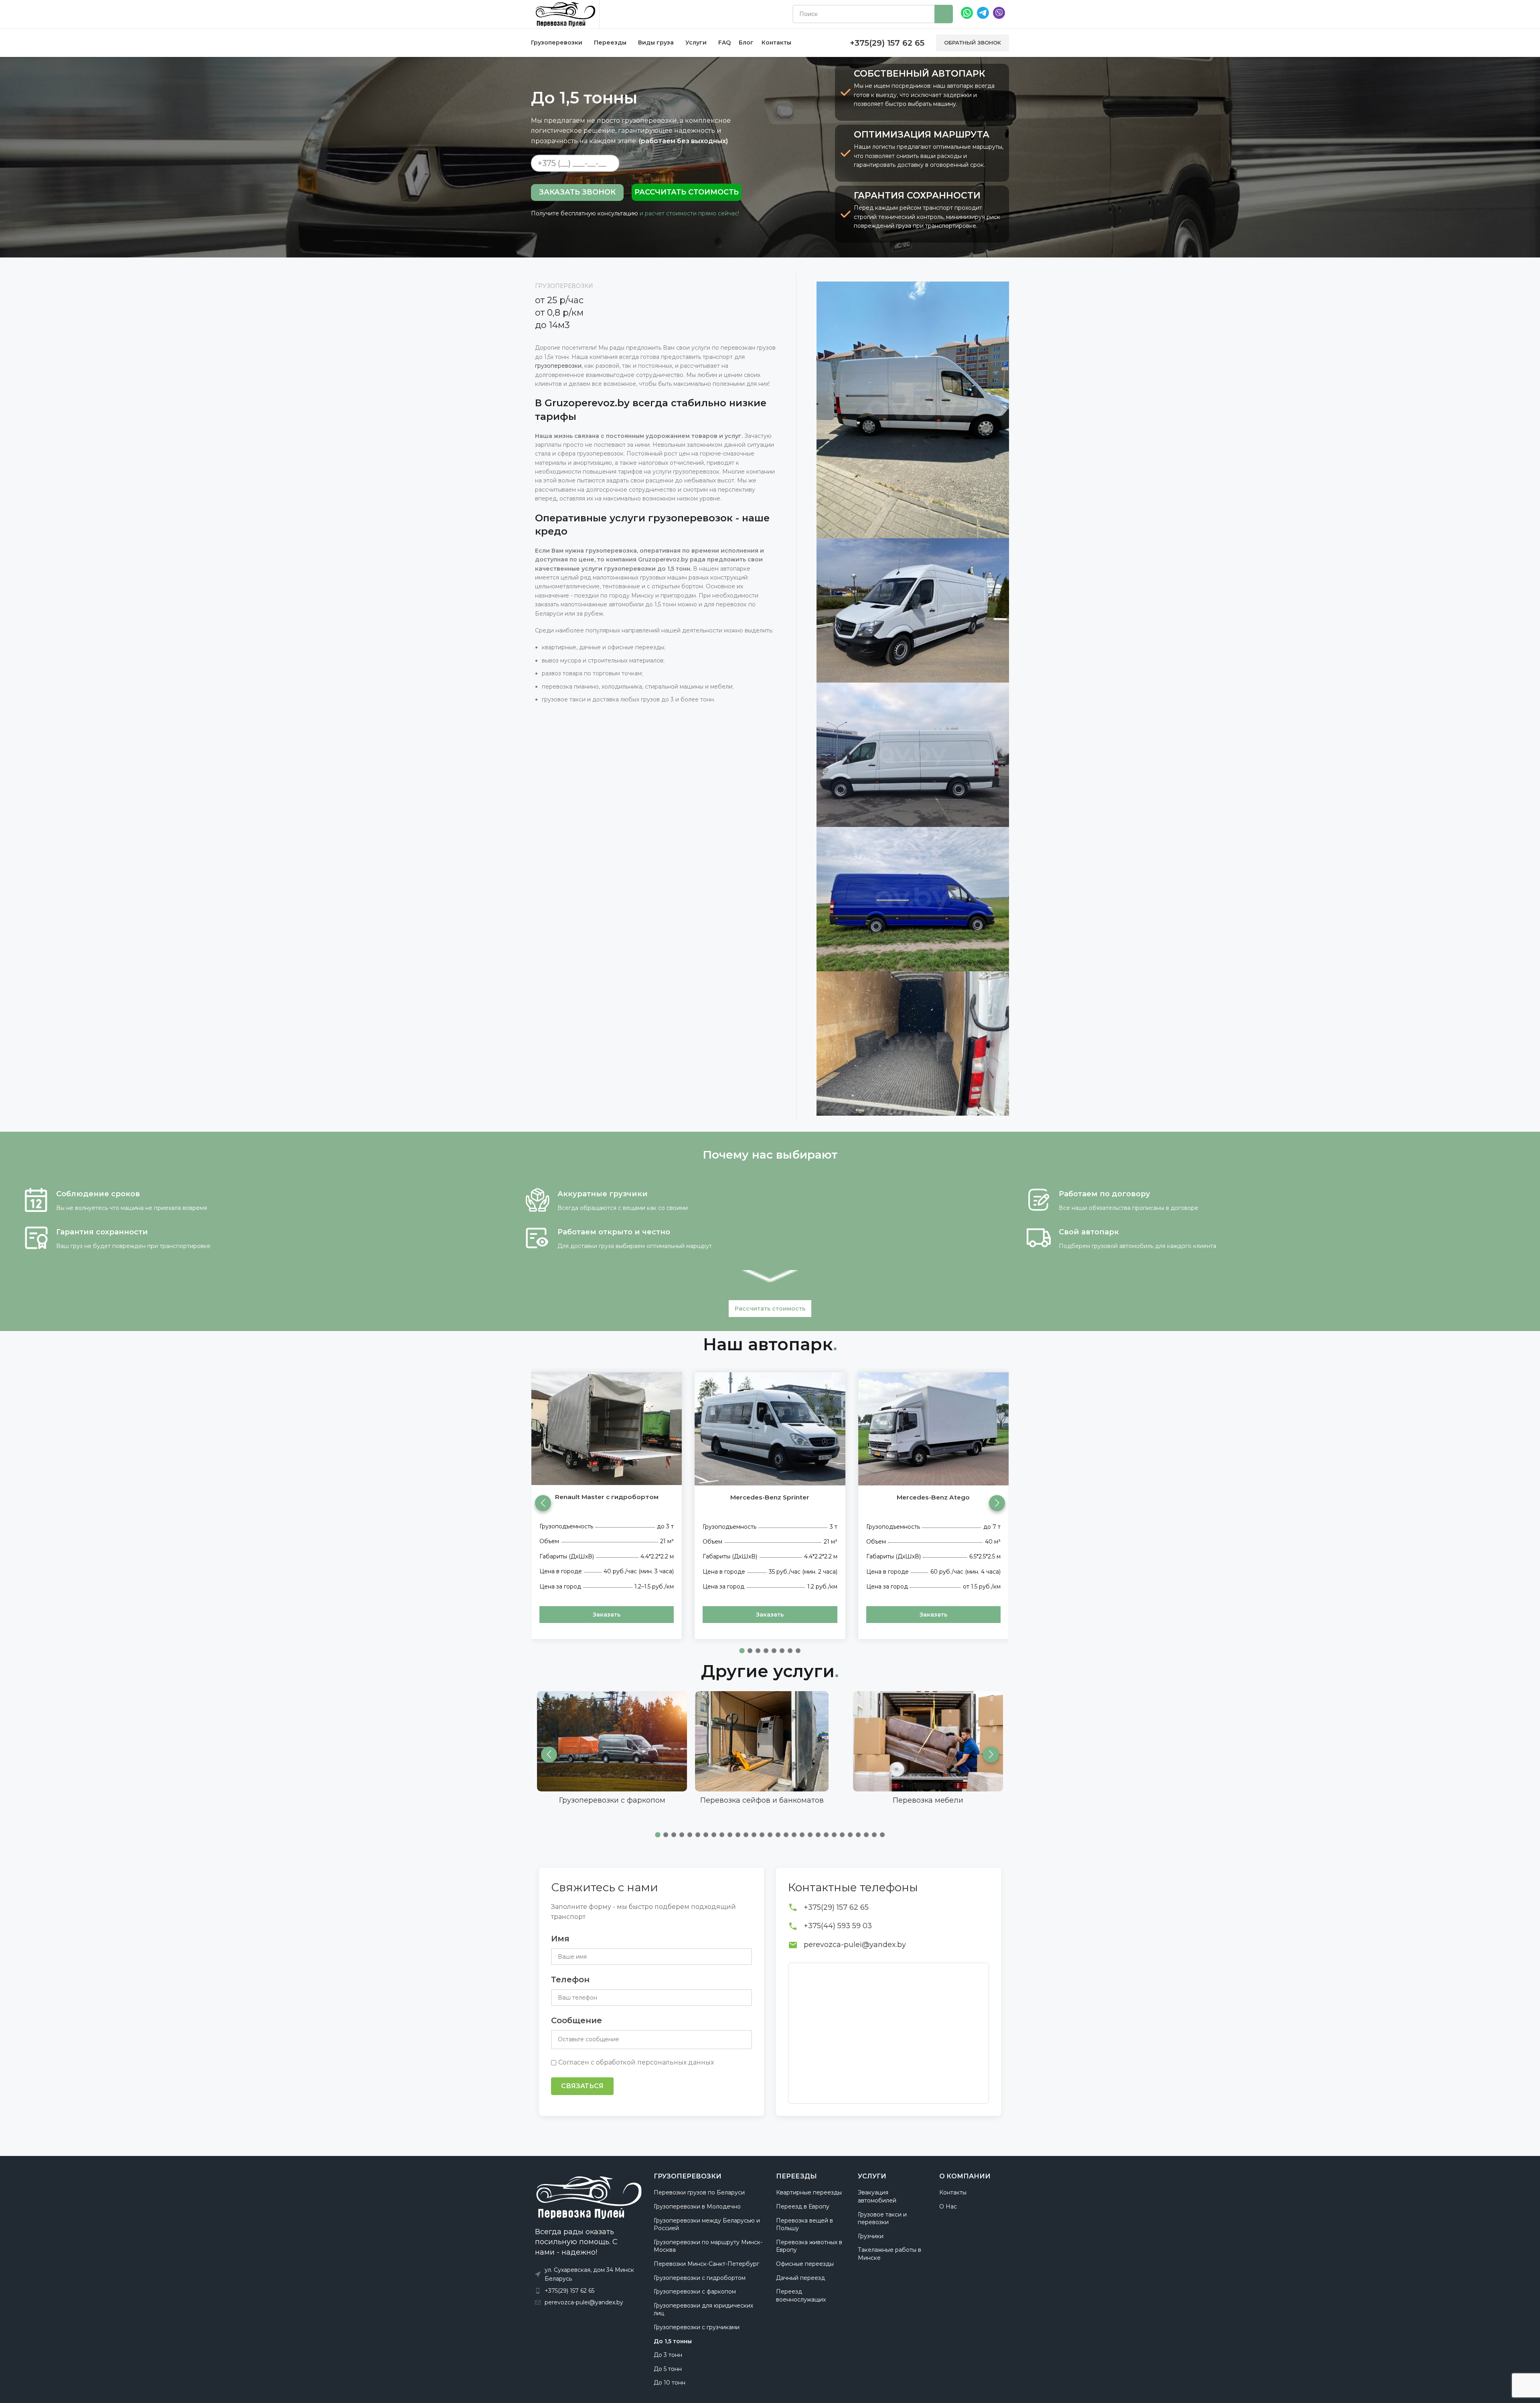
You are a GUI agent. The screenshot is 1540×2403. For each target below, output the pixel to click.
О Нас (948, 2206)
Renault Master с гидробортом (607, 1497)
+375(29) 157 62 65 (836, 1907)
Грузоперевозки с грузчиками (697, 2327)
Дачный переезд (800, 2278)
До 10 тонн (670, 2383)
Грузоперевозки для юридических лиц (703, 2310)
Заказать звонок (577, 192)
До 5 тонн (668, 2369)
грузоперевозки (558, 366)
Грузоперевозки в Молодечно (697, 2206)
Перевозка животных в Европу (809, 2246)
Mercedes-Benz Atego (933, 1497)
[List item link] (588, 2291)
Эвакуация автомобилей (877, 2196)
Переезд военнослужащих (801, 2296)
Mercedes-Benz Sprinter (770, 1497)
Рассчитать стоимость (687, 192)
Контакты (953, 2192)
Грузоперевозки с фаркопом (695, 2292)
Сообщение (576, 2020)
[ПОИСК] (944, 14)
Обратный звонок (973, 43)
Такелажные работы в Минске (890, 2254)
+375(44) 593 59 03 (838, 1926)
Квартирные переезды (809, 2192)
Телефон (570, 1980)
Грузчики (871, 2236)
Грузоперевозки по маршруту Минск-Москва (708, 2246)
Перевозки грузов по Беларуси (699, 2192)
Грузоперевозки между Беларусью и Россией (707, 2225)
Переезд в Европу (803, 2206)
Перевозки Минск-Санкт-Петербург (706, 2264)
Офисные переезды (805, 2264)
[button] (997, 1503)
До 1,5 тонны (673, 2341)
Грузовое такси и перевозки (882, 2219)
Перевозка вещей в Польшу (804, 2225)
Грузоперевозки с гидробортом (700, 2278)
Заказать (607, 1615)
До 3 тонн (668, 2355)
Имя (560, 1939)
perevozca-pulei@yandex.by (855, 1945)
